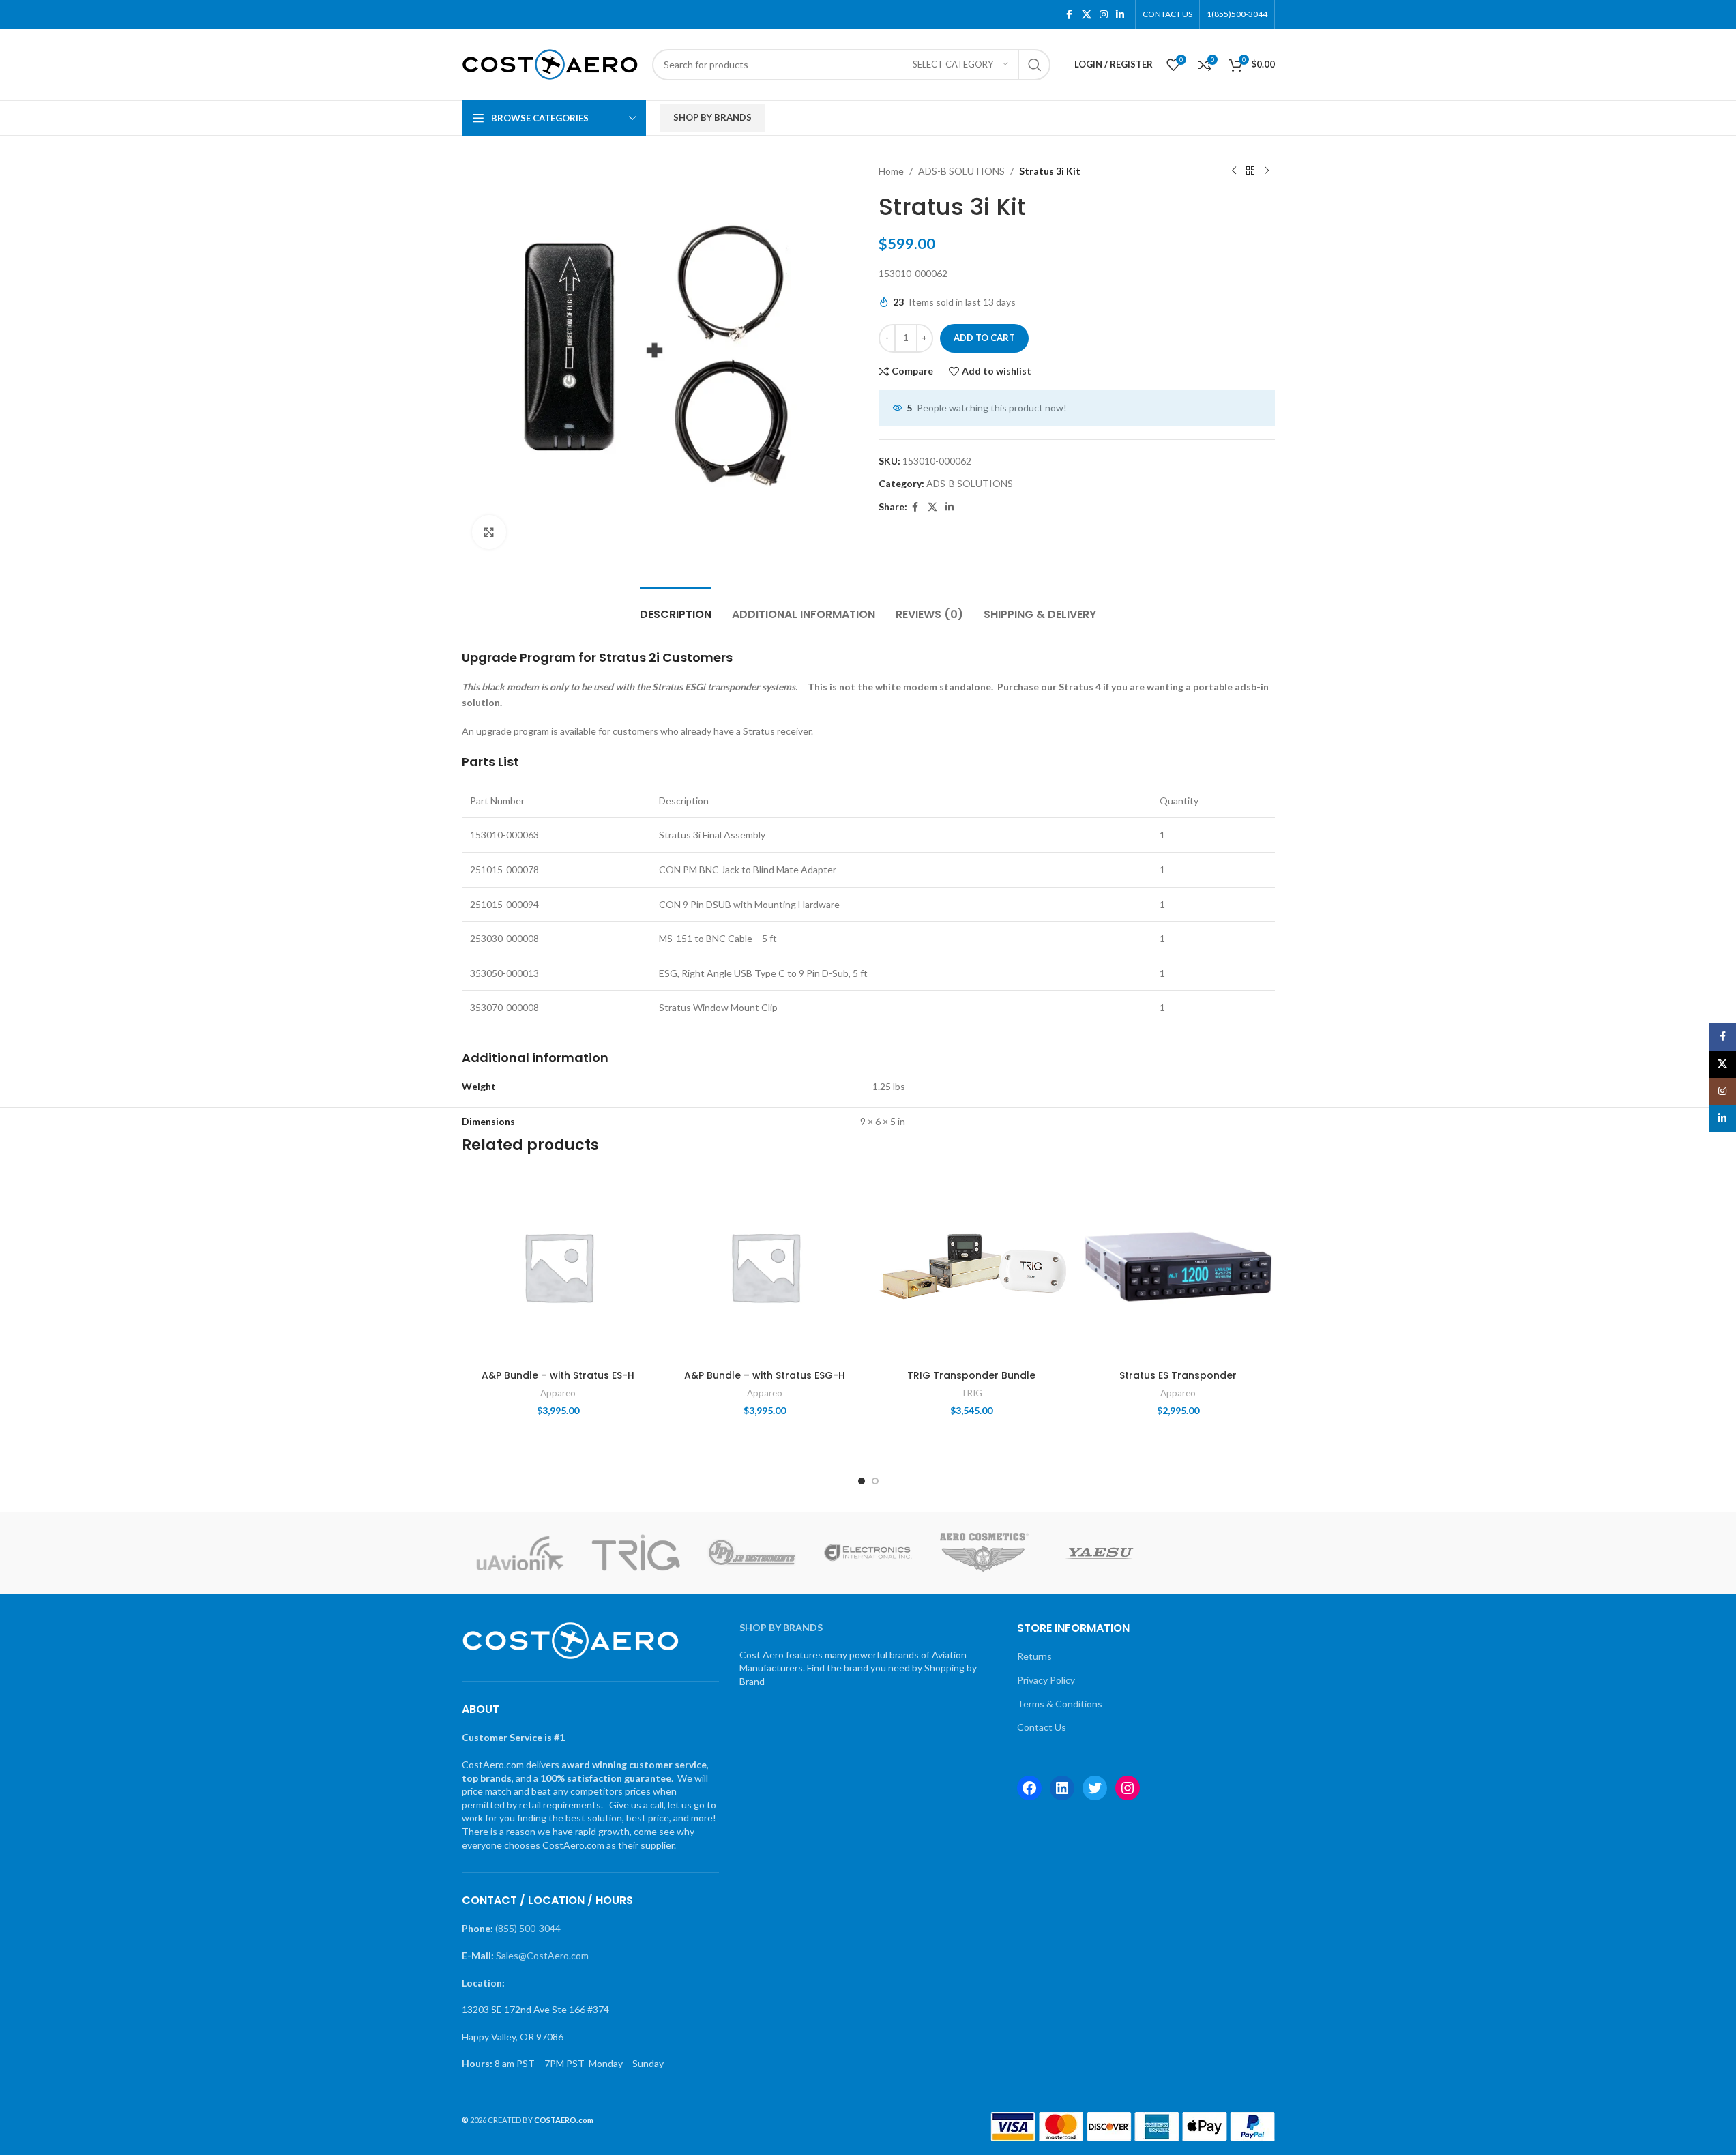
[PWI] (1216, 1553)
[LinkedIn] (1062, 1788)
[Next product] (1267, 171)
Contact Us (1042, 1727)
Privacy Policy (1046, 1680)
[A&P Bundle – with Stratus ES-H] (558, 1266)
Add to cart (984, 338)
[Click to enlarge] (489, 532)
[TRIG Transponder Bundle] (972, 1266)
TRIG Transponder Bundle (971, 1375)
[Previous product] (1234, 171)
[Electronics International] (868, 1553)
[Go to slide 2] (875, 1481)
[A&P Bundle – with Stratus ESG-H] (765, 1266)
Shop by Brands (712, 117)
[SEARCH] (1035, 65)
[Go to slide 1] (862, 1481)
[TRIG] (636, 1553)
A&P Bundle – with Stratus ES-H (558, 1375)
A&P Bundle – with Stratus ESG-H (765, 1375)
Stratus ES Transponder (1178, 1375)
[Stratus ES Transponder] (1178, 1266)
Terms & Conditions (1060, 1704)
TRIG (972, 1393)
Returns (1034, 1656)
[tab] (676, 607)
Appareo (558, 1393)
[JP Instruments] (752, 1553)
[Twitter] (1095, 1788)
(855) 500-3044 (528, 1928)
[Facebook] (1029, 1788)
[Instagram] (1128, 1788)
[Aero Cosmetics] (984, 1553)
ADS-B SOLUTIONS (961, 171)
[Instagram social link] (1104, 15)
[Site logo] (550, 63)
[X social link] (1087, 15)
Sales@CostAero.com (542, 1955)
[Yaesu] (1100, 1553)
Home (891, 171)
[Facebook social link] (1070, 15)
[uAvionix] (520, 1553)
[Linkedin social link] (1120, 15)
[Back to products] (1250, 171)
